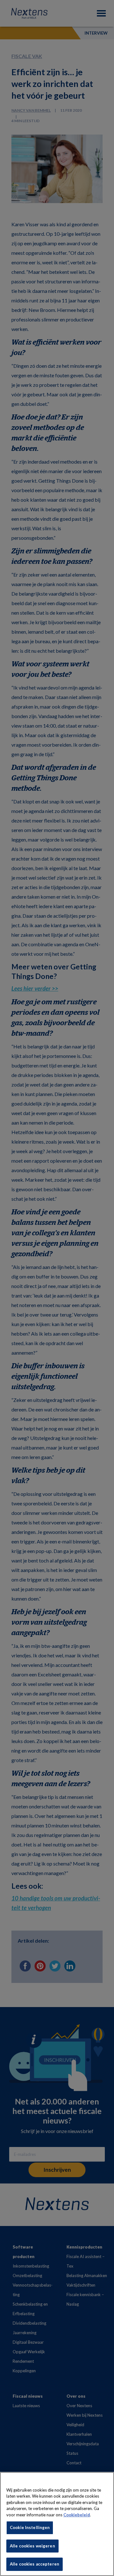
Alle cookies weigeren (32, 2546)
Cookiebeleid (77, 2515)
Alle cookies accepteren (35, 2564)
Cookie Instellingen (30, 2527)
